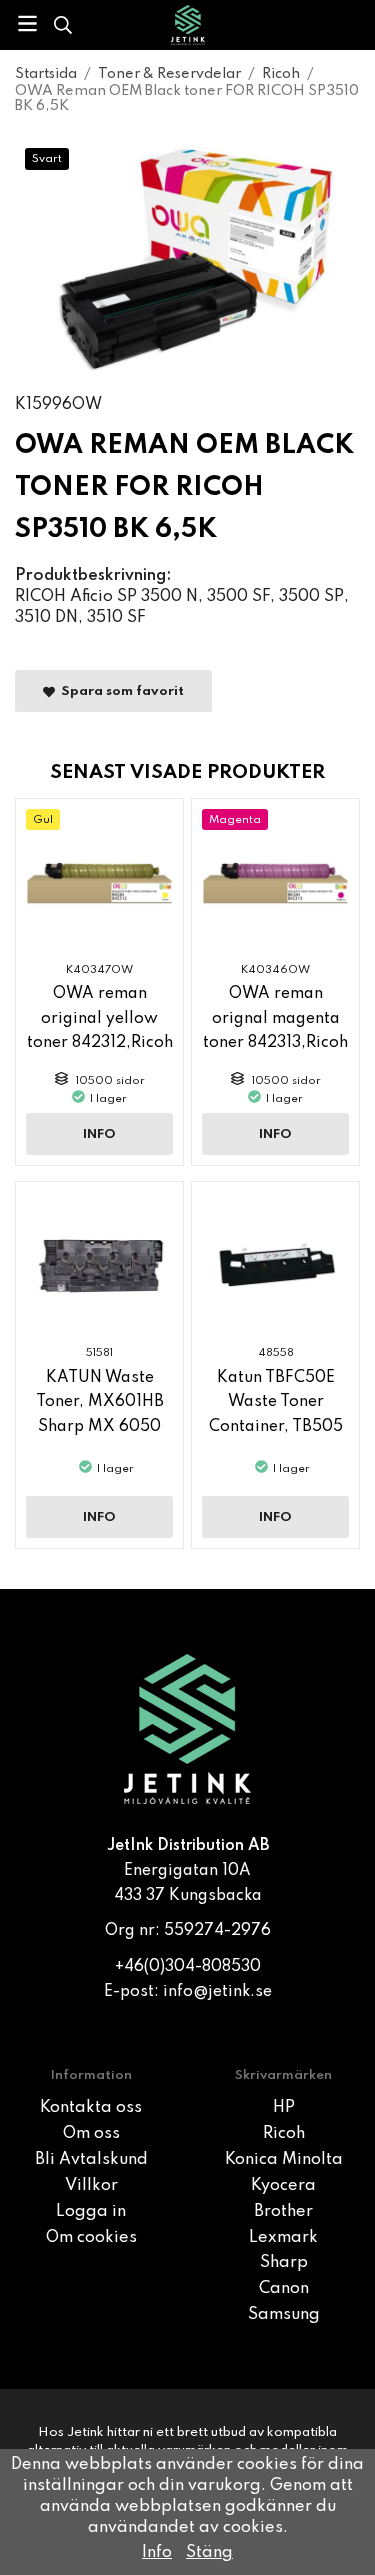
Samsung (284, 2315)
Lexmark (283, 2238)
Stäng (209, 2553)
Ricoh (284, 2134)
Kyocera (283, 2186)
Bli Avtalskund (91, 2160)
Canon (284, 2289)
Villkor (91, 2186)
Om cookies (91, 2238)
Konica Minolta (284, 2160)
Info (99, 1134)
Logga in (91, 2212)
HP (284, 2108)
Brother (283, 2212)
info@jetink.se (217, 1992)
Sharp (284, 2263)
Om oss (91, 2134)
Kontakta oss (91, 2108)
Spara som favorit (119, 691)
